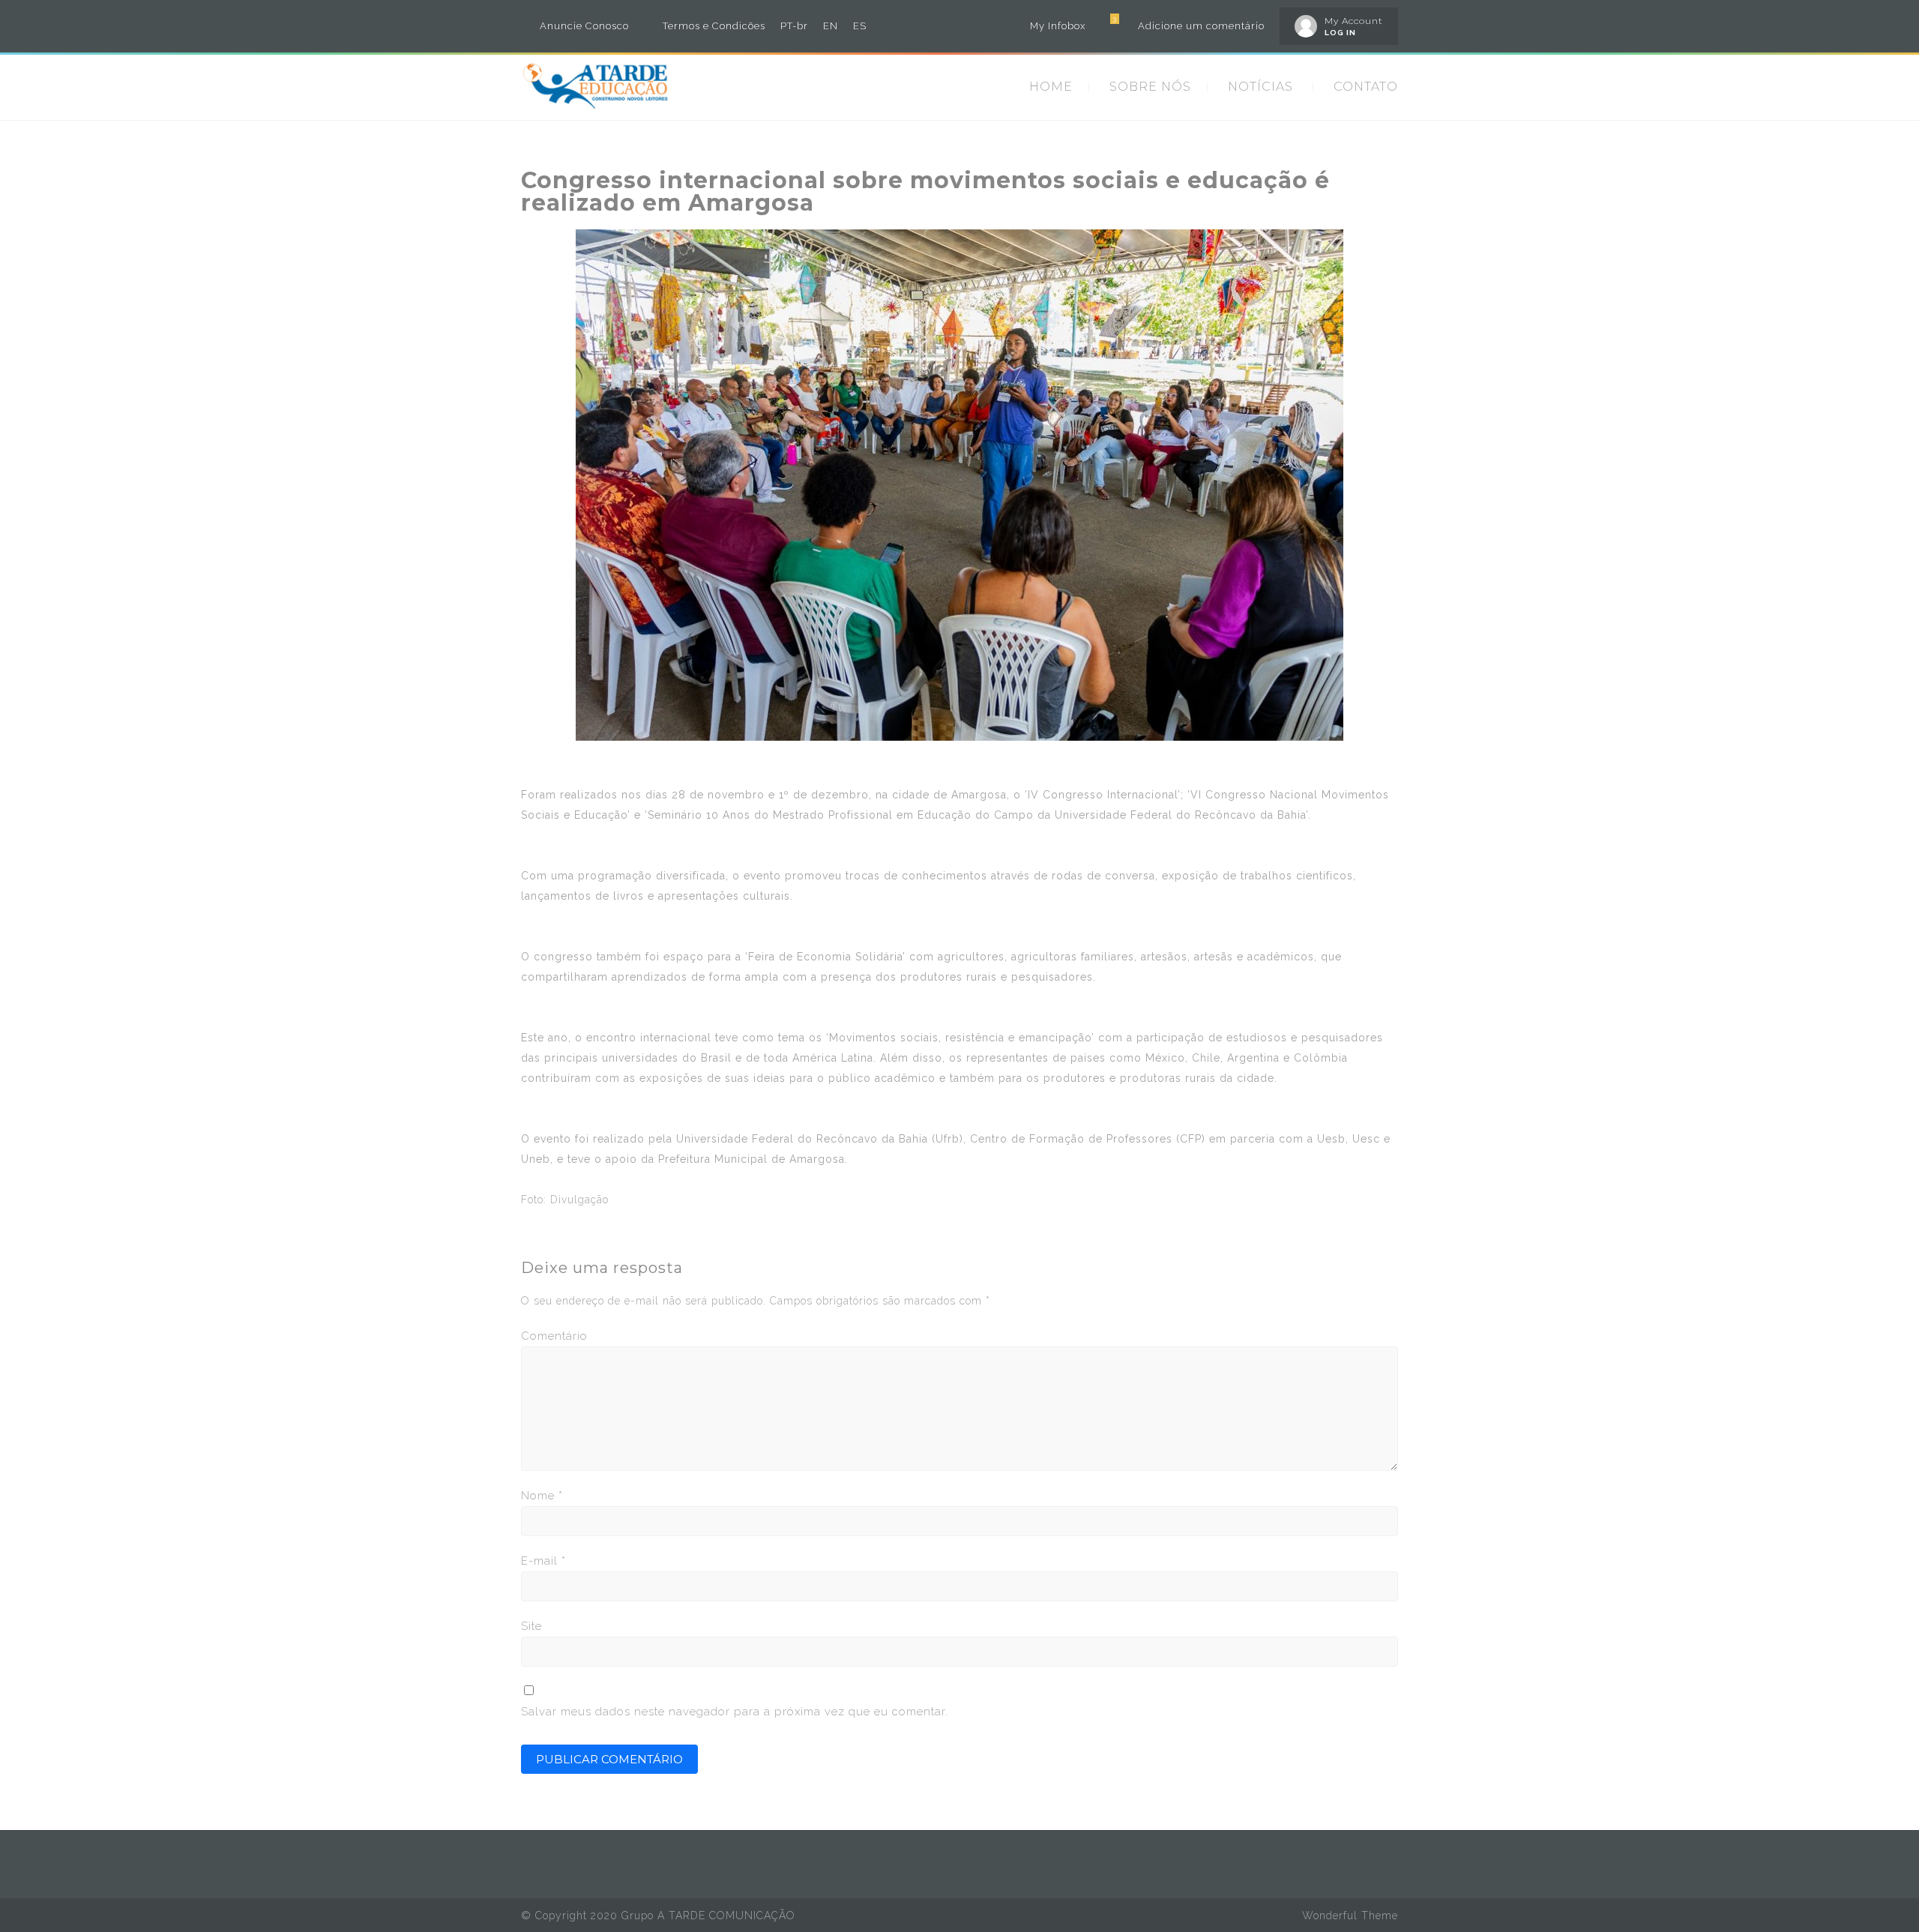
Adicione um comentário (1201, 26)
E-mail (543, 1561)
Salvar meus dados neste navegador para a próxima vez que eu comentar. (735, 1712)
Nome (542, 1496)
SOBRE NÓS (1150, 87)
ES (860, 26)
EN (831, 26)
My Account (1354, 21)
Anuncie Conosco (584, 26)
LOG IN (1340, 33)
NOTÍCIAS (1260, 87)
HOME (1051, 87)
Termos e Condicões (714, 26)
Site (531, 1626)
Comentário (554, 1336)
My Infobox (1058, 26)
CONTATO (1366, 87)
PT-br (794, 26)
